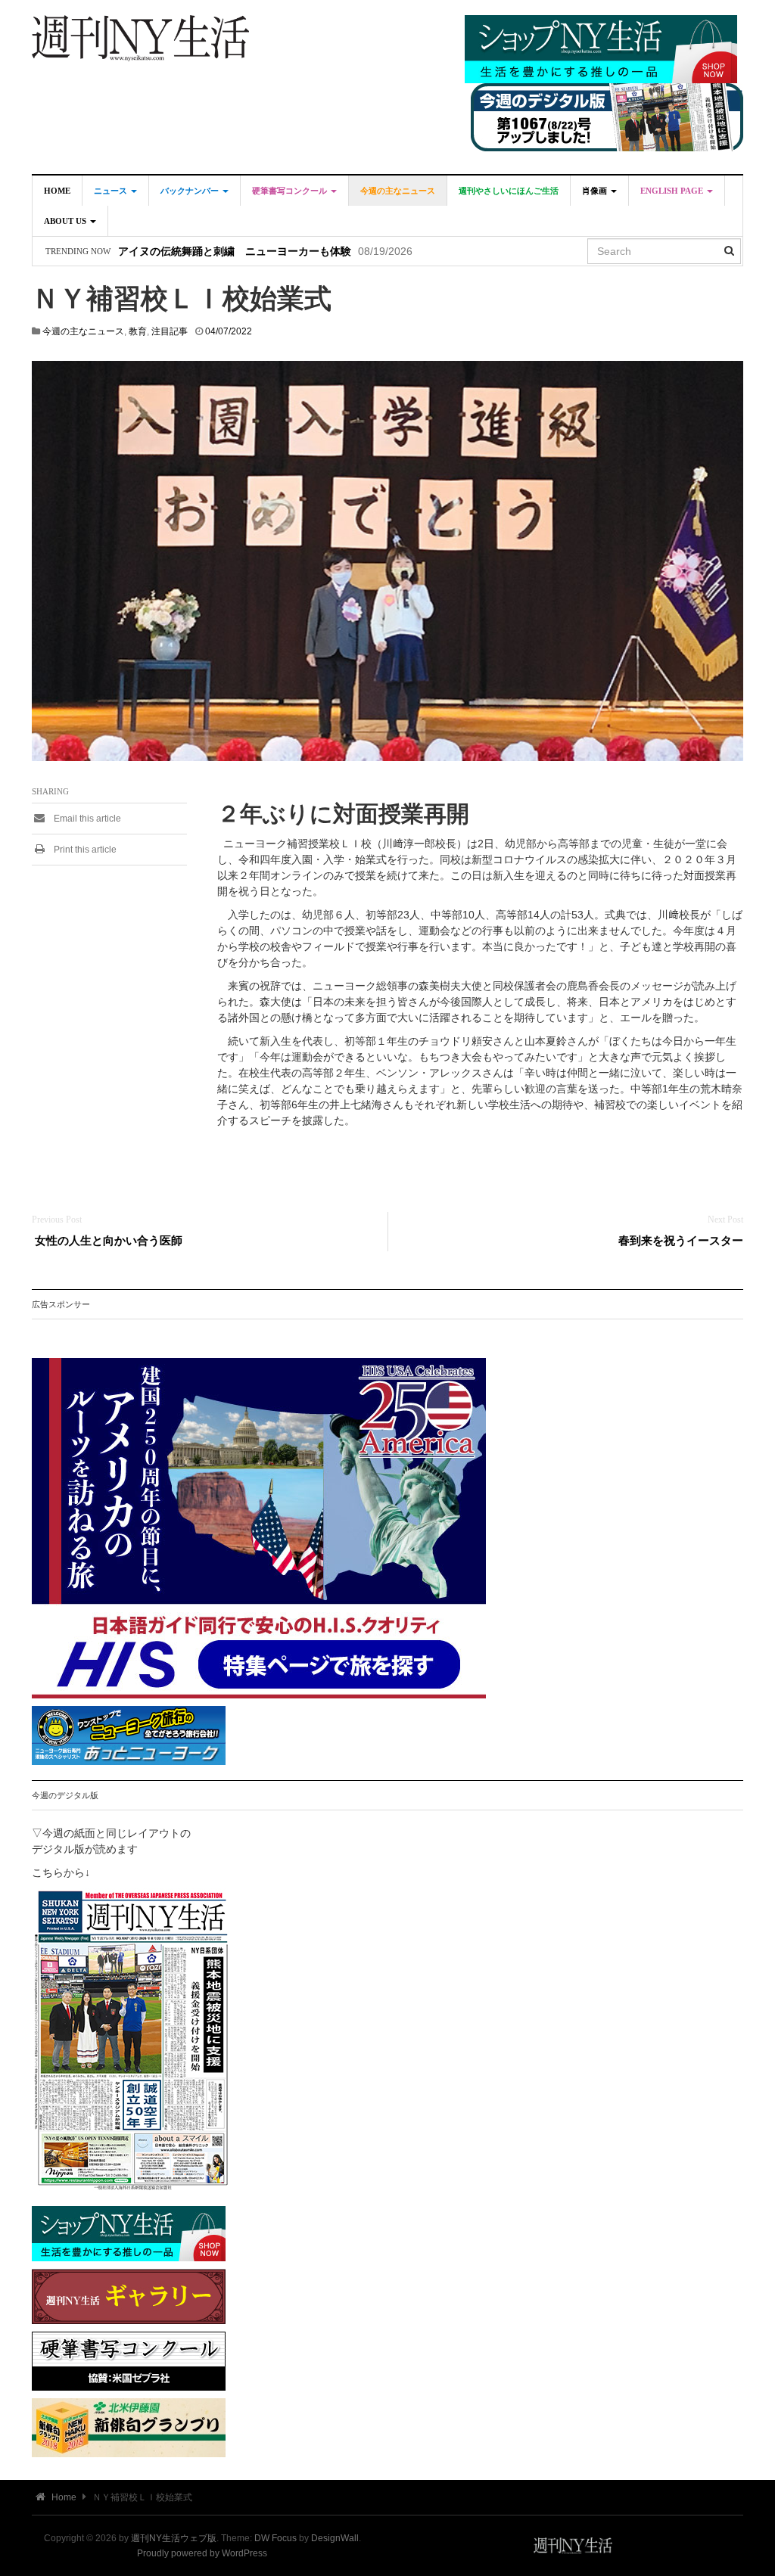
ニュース (112, 191)
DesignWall (335, 2538)
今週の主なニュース (398, 191)
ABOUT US (66, 221)
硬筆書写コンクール (291, 191)
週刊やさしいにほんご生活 (509, 191)
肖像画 (596, 191)
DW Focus (275, 2538)
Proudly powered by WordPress (202, 2553)
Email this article (86, 819)
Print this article (84, 850)
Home (57, 191)
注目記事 (170, 331)
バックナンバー (191, 191)
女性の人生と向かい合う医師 (107, 1240)
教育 (138, 331)
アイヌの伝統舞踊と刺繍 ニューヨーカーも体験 (235, 252)
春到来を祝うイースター (681, 1240)
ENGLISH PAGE (673, 191)
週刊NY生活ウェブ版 (174, 2538)
